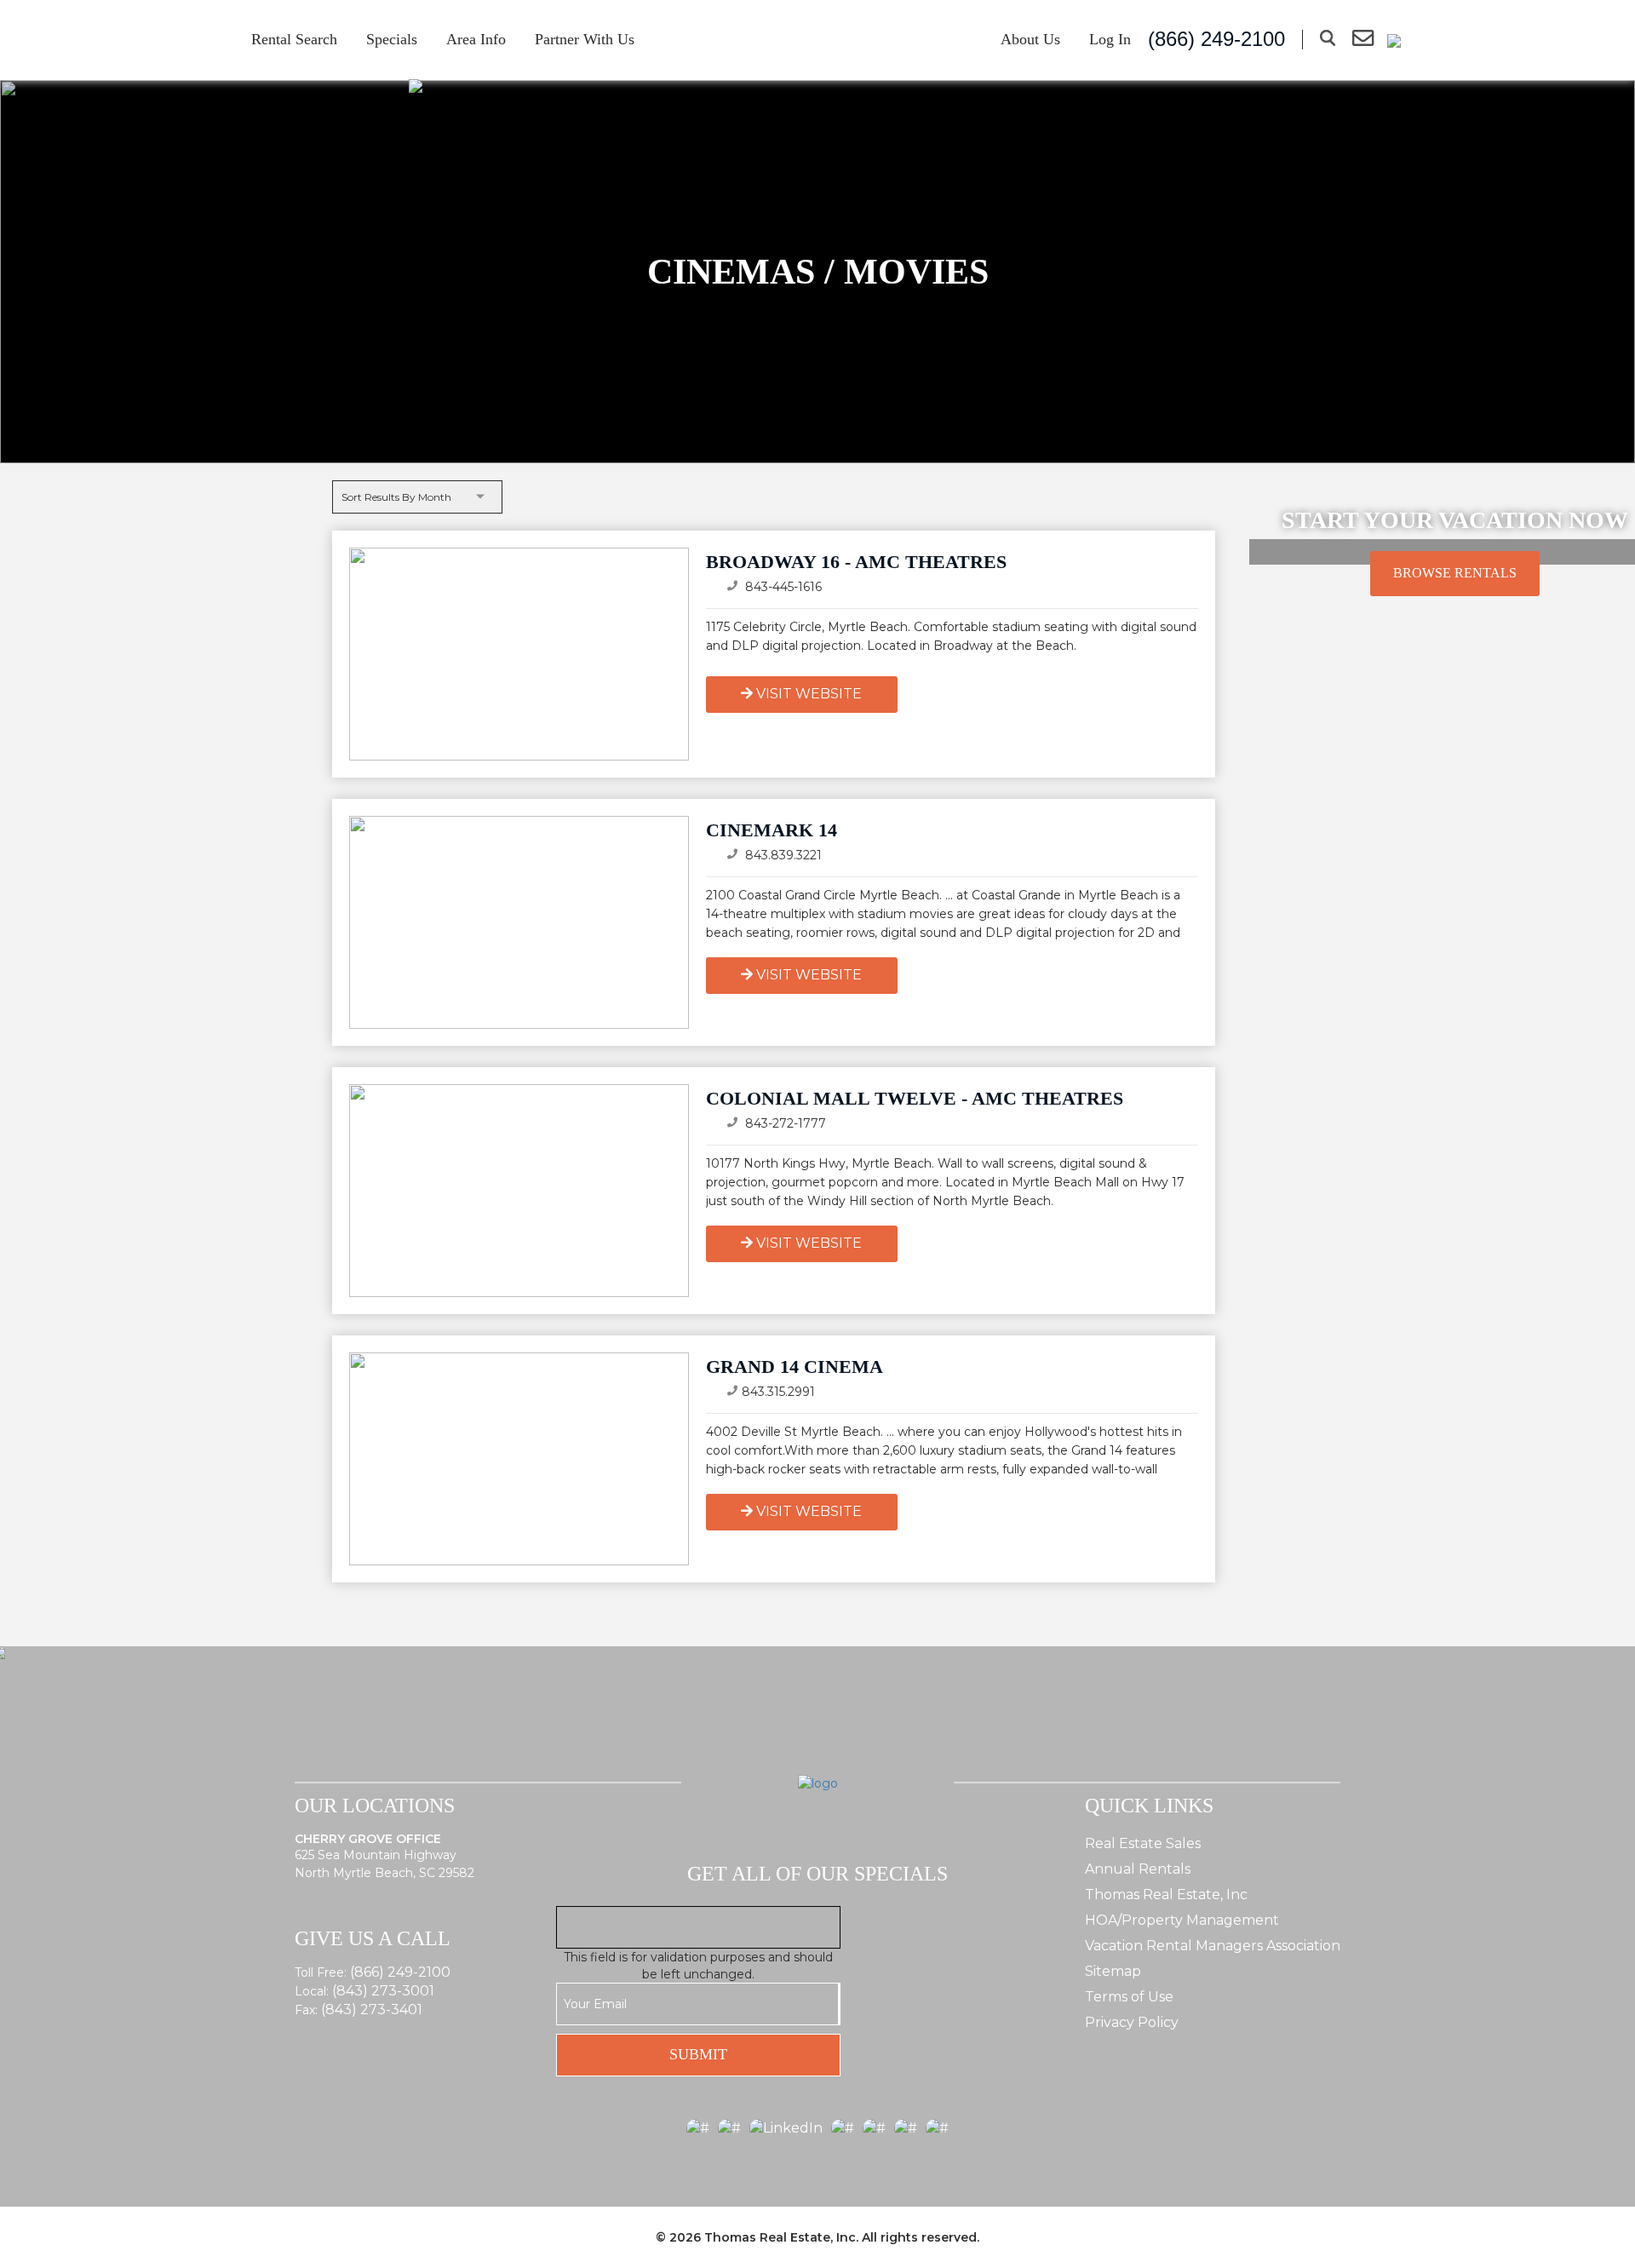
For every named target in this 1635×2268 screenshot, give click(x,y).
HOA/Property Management (1182, 1920)
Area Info (476, 39)
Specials (392, 39)
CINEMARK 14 (772, 830)
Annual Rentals (1138, 1869)
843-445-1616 (782, 587)
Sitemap (1113, 1971)
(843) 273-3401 (372, 2010)
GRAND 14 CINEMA (795, 1367)
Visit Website (809, 694)
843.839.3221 (782, 855)
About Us (1030, 39)
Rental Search (294, 39)
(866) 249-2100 (400, 1972)
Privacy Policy (1132, 2022)
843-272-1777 (784, 1123)
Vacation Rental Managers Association (1213, 1946)
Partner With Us (585, 39)
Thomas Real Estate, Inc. (781, 2237)
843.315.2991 (778, 1392)
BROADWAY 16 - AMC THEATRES (856, 562)
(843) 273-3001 (383, 1991)
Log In (1110, 39)
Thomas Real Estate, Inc (1166, 1895)
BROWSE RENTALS (1455, 573)
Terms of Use (1129, 1997)
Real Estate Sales (1143, 1843)
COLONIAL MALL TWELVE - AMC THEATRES (915, 1098)
